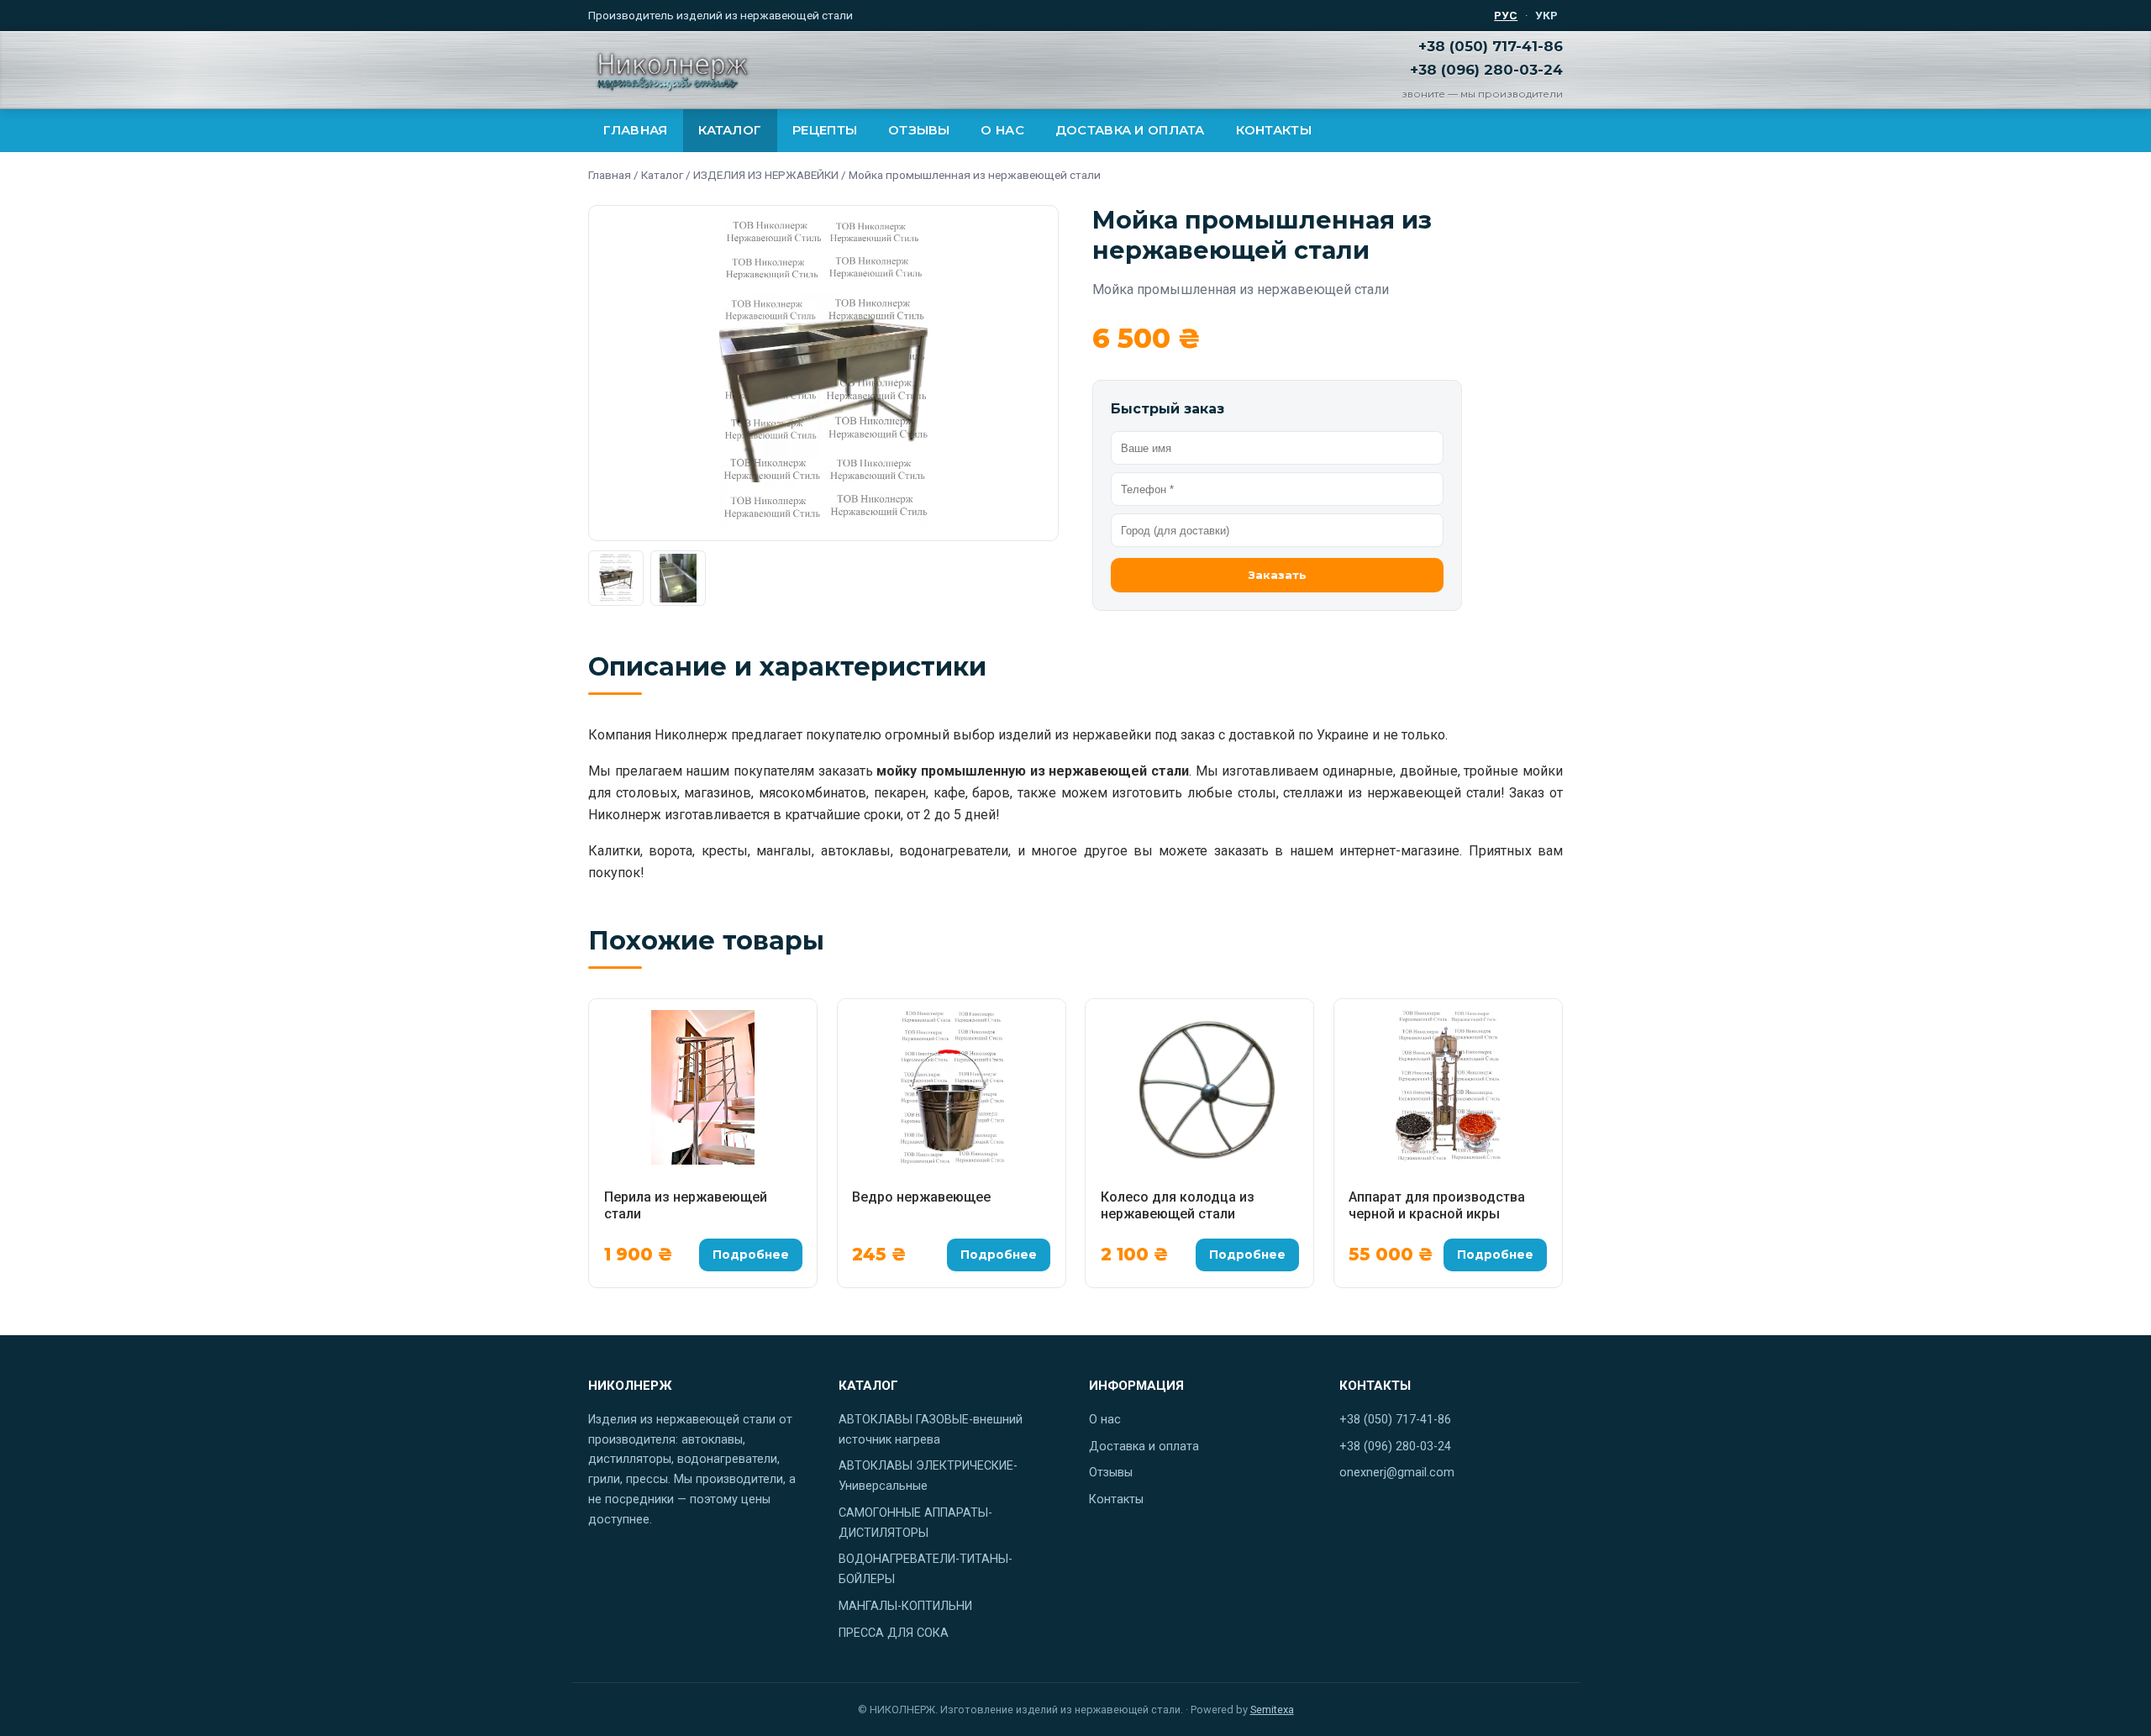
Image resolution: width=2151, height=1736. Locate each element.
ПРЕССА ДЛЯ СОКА (894, 1633)
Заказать (1278, 575)
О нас (1002, 130)
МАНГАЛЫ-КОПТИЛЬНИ (905, 1606)
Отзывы (919, 130)
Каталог (730, 130)
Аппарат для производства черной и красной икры (1437, 1205)
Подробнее (751, 1255)
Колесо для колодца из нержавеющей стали (1178, 1205)
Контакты (1274, 130)
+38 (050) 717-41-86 (1491, 46)
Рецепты (825, 130)
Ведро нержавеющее (921, 1197)
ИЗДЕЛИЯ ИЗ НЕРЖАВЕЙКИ (766, 175)
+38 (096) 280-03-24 (1486, 70)
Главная (635, 130)
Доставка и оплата (1130, 130)
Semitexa (1272, 1710)
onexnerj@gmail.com (1397, 1473)
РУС (1506, 15)
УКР (1546, 15)
